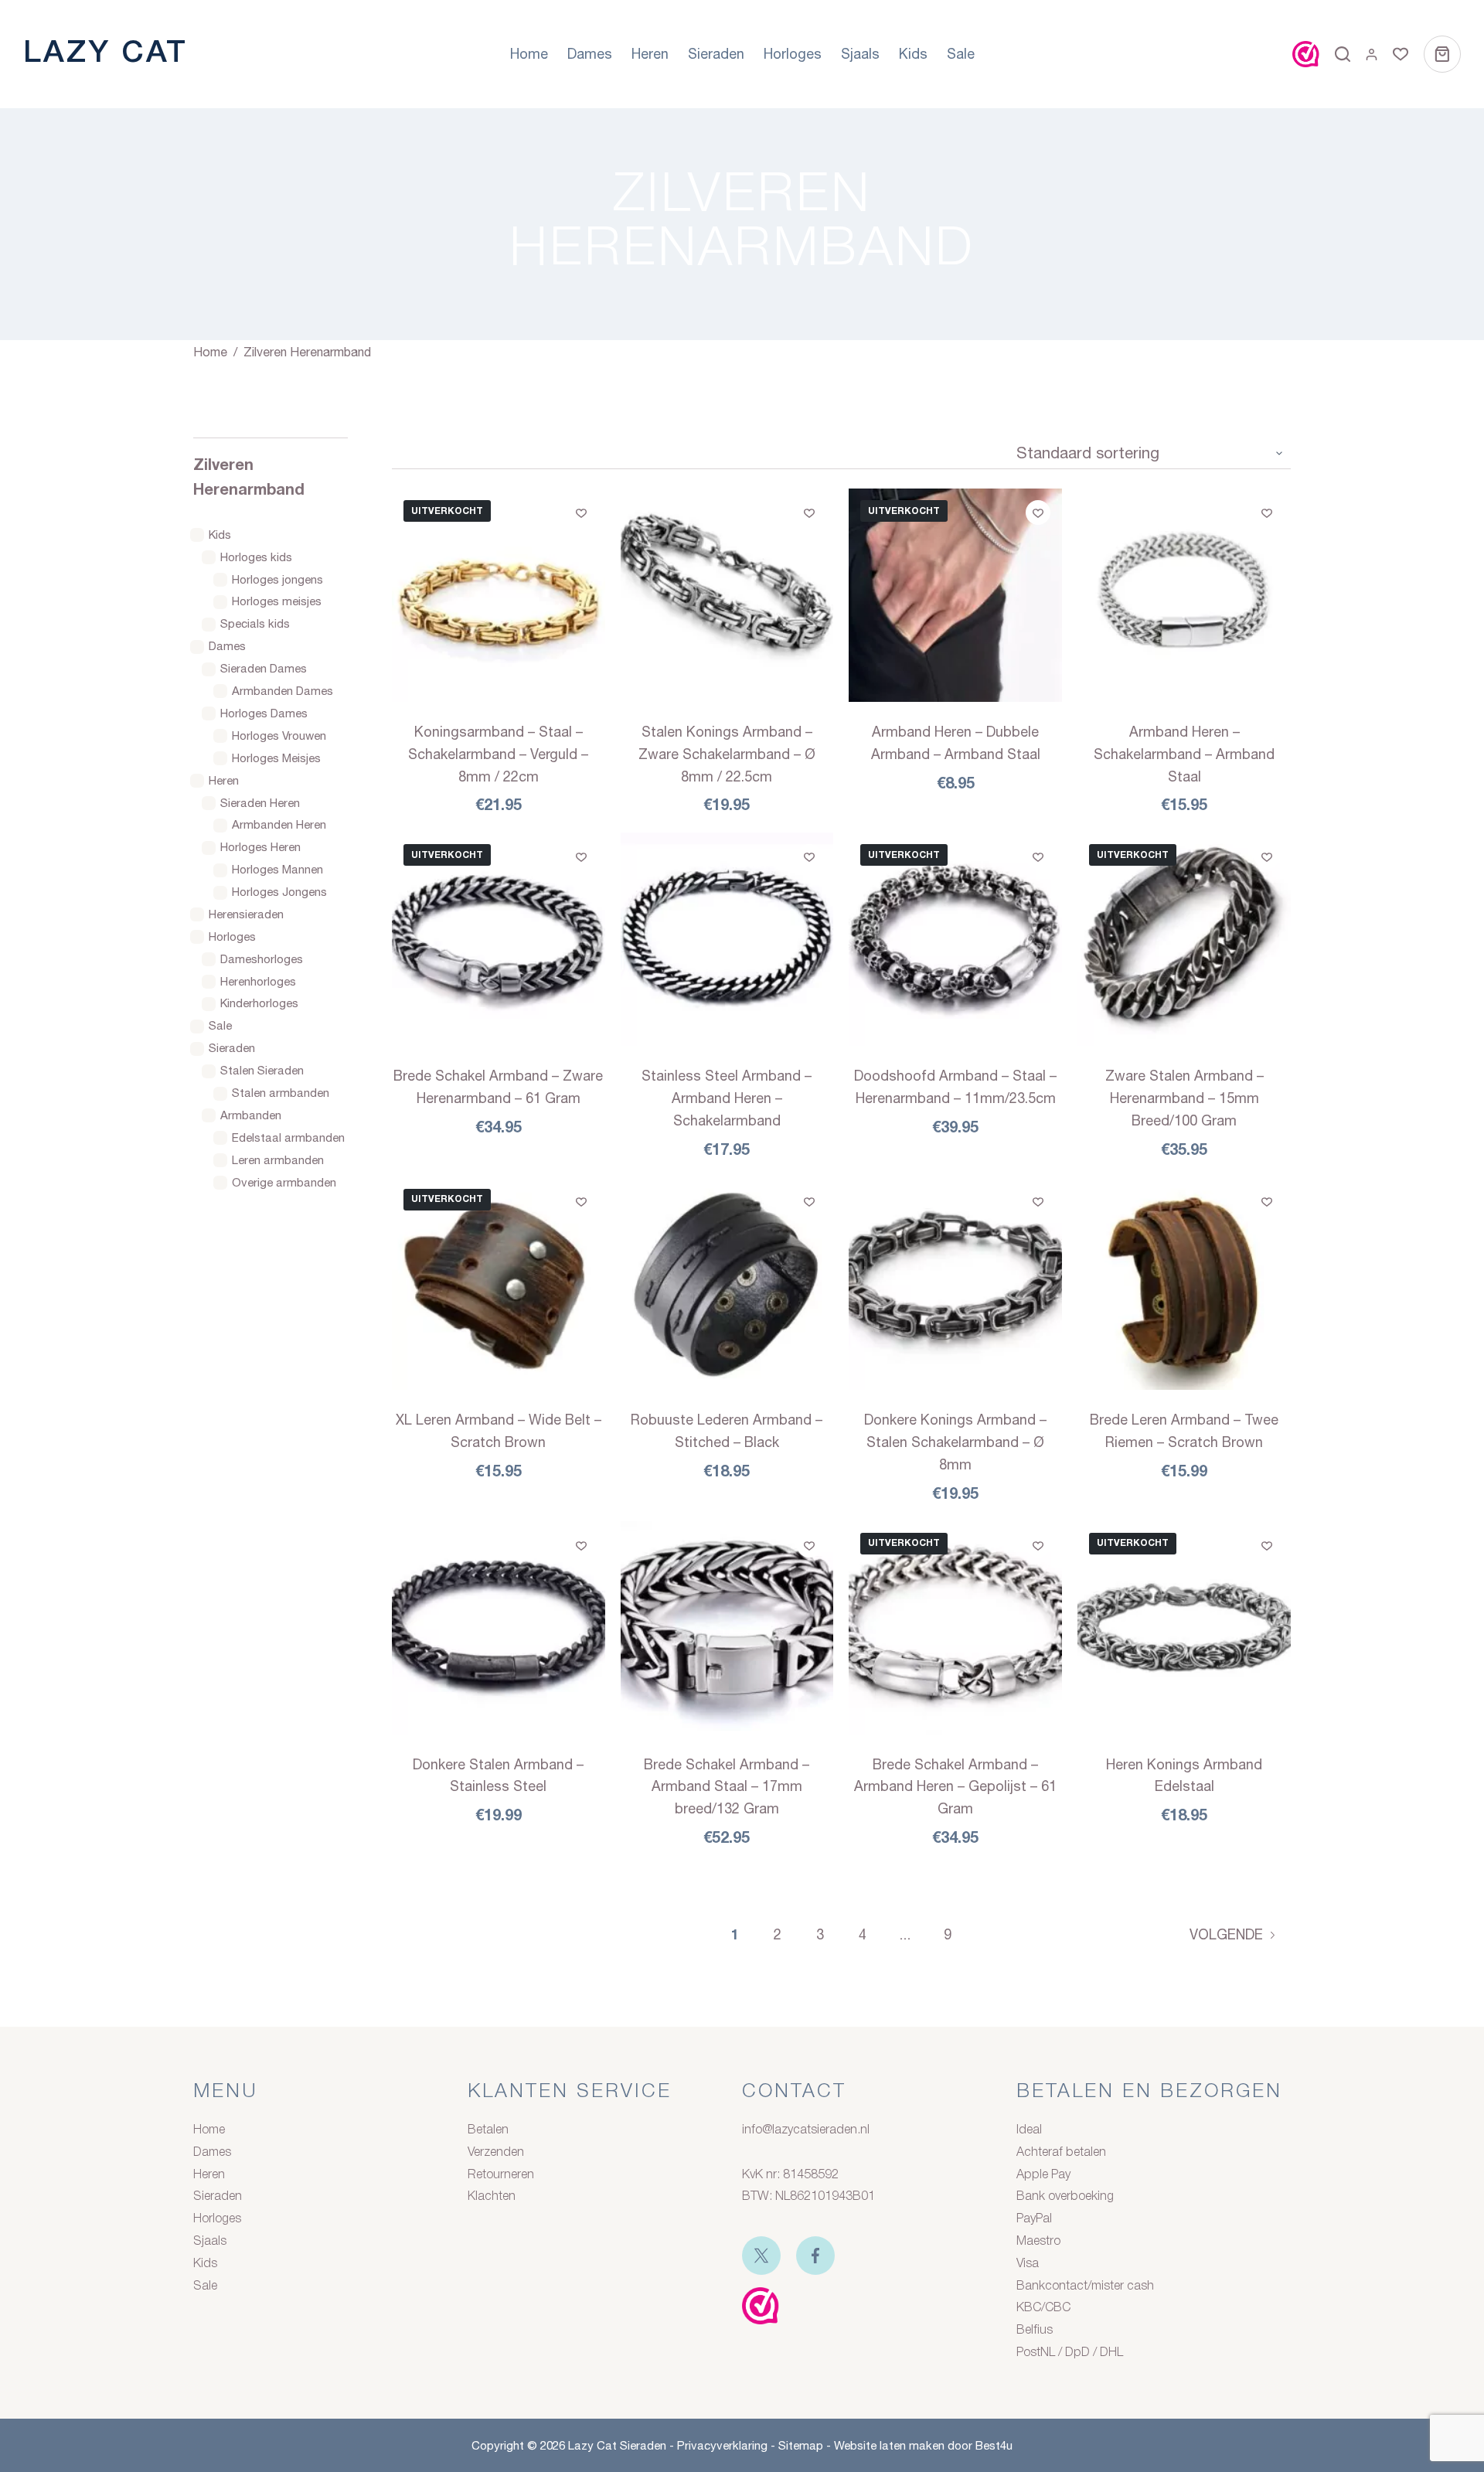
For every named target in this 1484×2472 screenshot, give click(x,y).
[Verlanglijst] (1401, 54)
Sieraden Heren (260, 803)
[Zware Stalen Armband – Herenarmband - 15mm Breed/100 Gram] (1184, 939)
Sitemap (801, 2445)
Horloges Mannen (277, 869)
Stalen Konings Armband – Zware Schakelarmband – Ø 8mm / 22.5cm (727, 754)
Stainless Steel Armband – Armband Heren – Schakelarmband (727, 1098)
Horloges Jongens (279, 892)
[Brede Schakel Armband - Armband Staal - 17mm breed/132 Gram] (727, 1628)
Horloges (793, 54)
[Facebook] (815, 2256)
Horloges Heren (260, 847)
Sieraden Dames (264, 668)
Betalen (488, 2130)
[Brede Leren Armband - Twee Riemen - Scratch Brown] (1184, 1284)
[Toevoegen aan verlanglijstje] (581, 512)
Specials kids (255, 623)
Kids (913, 54)
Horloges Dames (264, 713)
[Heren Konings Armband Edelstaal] (1184, 1628)
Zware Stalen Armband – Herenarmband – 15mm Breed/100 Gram (1184, 1098)
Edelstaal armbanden (288, 1137)
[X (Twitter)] (761, 2256)
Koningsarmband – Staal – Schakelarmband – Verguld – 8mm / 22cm (498, 754)
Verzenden (496, 2153)
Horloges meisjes (277, 602)
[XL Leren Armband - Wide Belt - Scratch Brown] (499, 1284)
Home (529, 54)
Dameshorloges (262, 959)
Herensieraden (246, 914)
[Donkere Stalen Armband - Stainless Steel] (499, 1628)
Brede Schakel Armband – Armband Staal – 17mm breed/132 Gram (727, 1787)
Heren (650, 54)
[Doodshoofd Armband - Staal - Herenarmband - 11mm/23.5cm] (955, 939)
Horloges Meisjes (276, 758)
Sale (961, 54)
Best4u (994, 2445)
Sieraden (716, 54)
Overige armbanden (284, 1182)
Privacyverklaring (722, 2445)
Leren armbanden (278, 1160)
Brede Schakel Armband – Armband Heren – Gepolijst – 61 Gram (955, 1787)
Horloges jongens (277, 579)
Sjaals (860, 54)
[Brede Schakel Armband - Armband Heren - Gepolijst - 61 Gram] (955, 1628)
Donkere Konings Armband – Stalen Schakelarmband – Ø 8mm (955, 1442)
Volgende (1226, 1934)
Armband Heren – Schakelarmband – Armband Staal (1184, 754)
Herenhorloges (258, 981)
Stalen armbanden (281, 1093)
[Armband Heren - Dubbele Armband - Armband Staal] (955, 595)
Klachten (492, 2197)
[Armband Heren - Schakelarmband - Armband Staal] (1184, 595)
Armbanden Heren (279, 824)
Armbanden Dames (283, 691)
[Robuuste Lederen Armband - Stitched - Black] (727, 1284)
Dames (590, 54)
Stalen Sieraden (262, 1070)
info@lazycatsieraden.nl (806, 2130)
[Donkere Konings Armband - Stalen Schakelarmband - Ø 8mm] (955, 1284)
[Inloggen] (1372, 54)
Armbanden (251, 1115)
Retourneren (501, 2175)
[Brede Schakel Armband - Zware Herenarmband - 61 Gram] (499, 939)
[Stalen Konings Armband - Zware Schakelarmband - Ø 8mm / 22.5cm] (727, 595)
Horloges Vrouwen (279, 735)
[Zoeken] (1343, 54)
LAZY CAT (106, 54)
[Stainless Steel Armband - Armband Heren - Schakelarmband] (727, 939)
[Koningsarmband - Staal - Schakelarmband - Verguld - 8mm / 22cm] (499, 595)
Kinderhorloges (259, 1004)
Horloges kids (256, 557)
